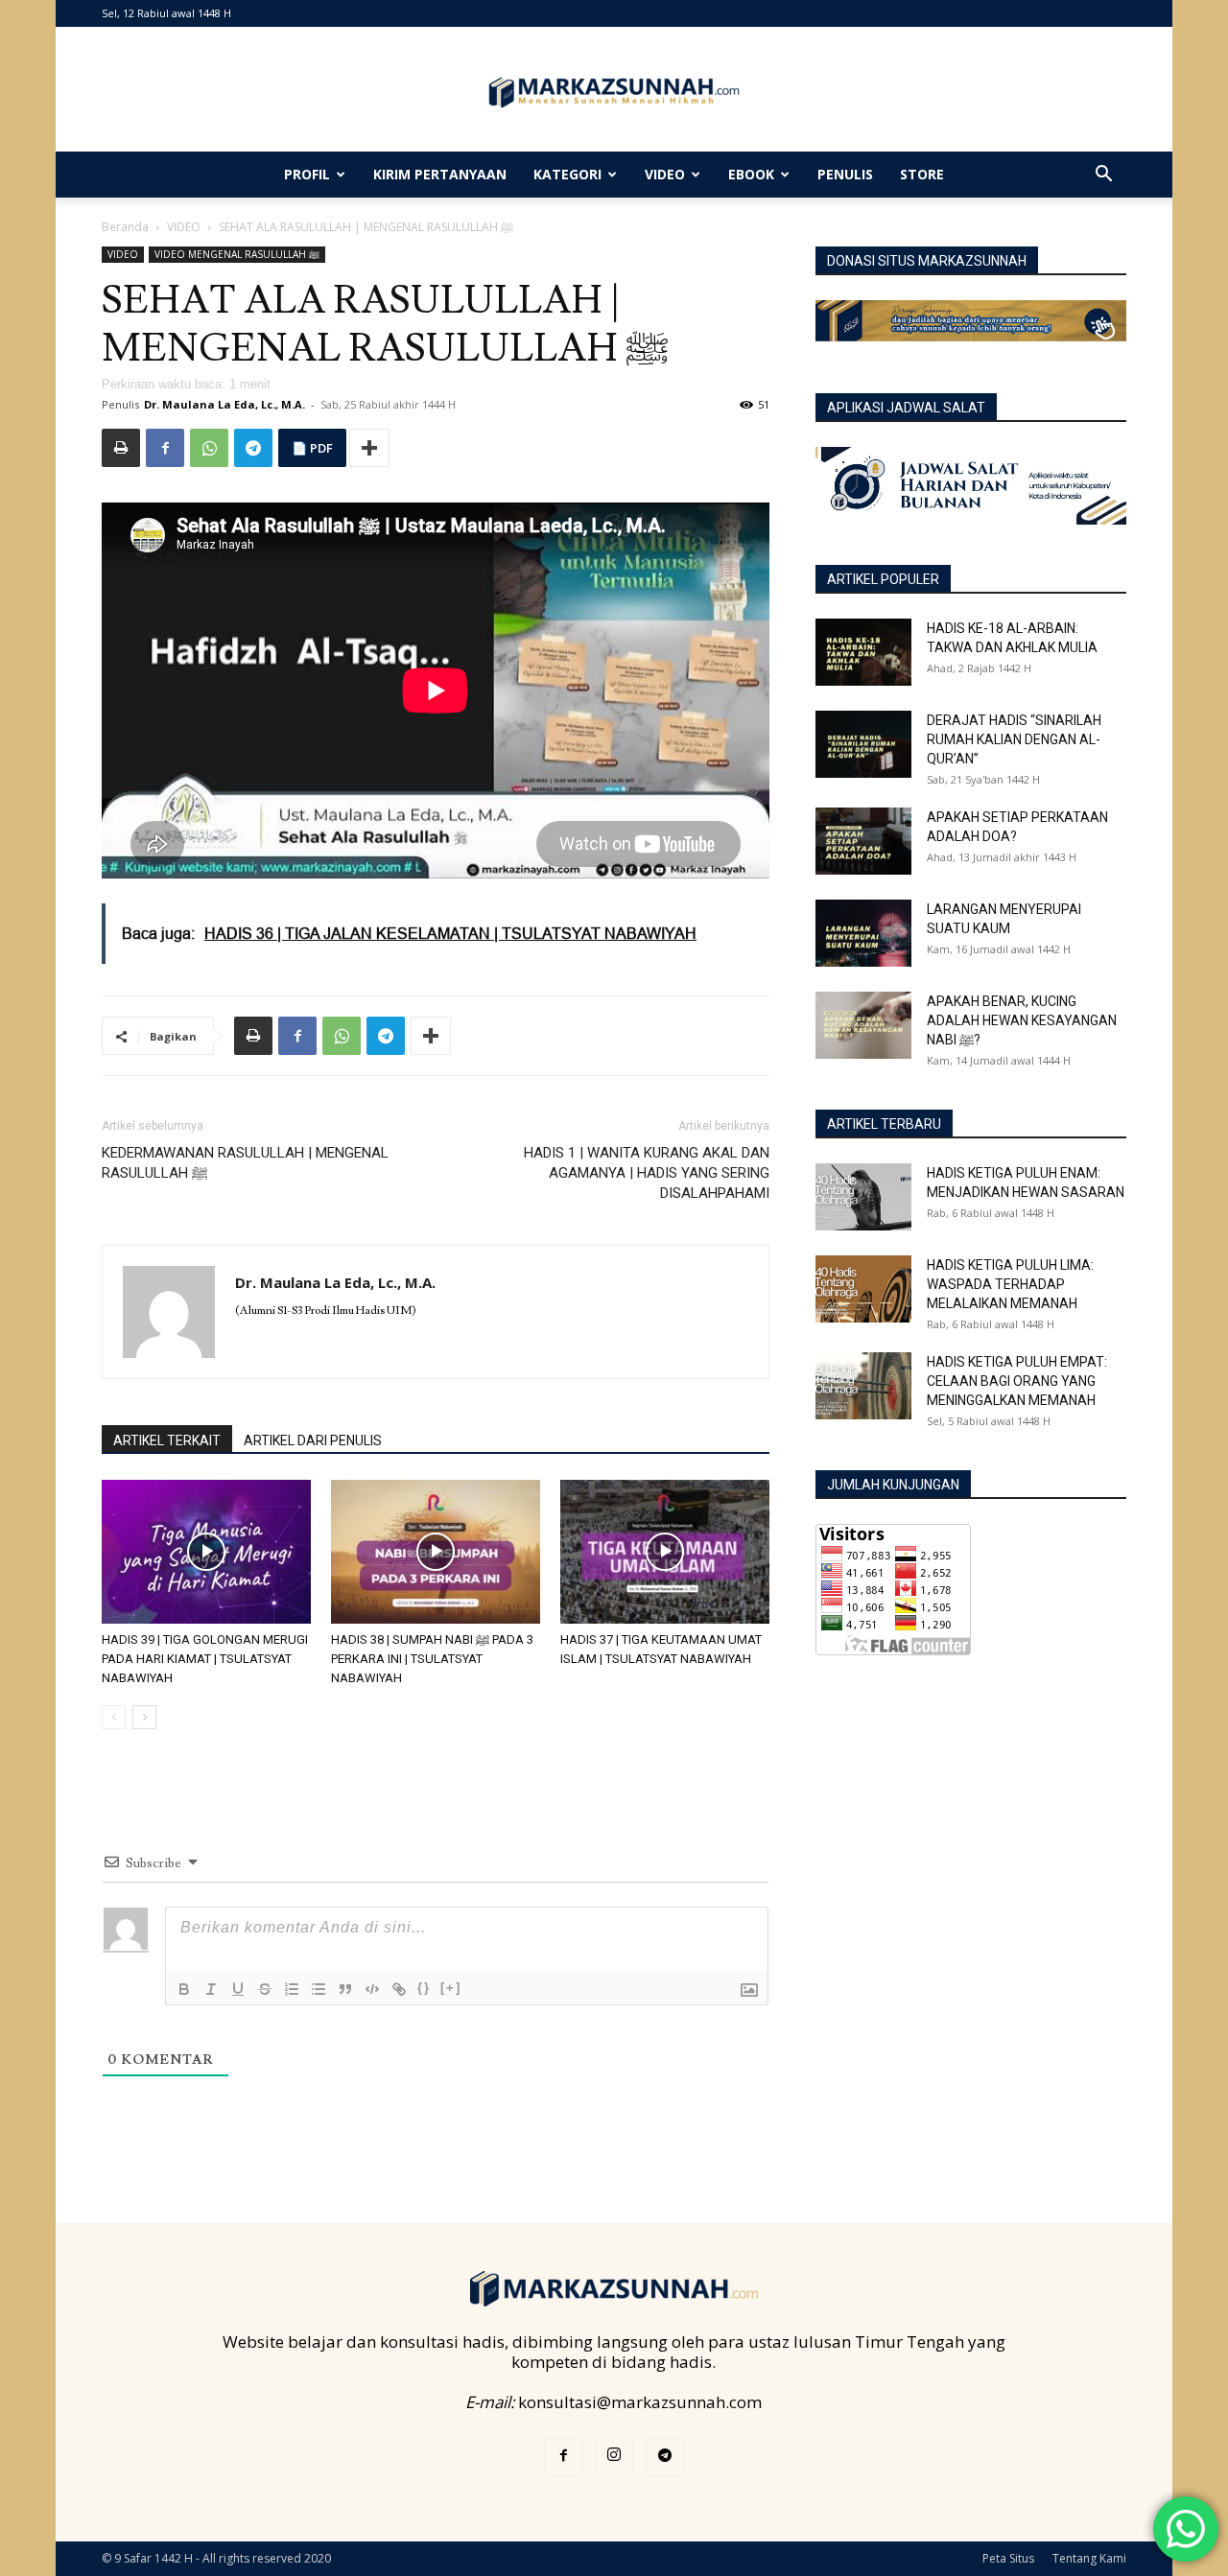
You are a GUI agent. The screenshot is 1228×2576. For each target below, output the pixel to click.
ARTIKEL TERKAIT (167, 1440)
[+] (451, 1988)
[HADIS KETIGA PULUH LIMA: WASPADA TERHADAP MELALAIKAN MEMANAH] (863, 1289)
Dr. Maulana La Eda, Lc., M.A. (224, 404)
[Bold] (184, 1989)
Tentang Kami (1089, 2558)
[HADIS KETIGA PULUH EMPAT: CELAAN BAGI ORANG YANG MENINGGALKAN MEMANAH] (863, 1386)
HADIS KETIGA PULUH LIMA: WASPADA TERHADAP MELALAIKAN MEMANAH (1010, 1284)
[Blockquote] (345, 1989)
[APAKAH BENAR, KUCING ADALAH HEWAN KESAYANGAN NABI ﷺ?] (863, 1025)
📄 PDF (312, 448)
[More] (369, 448)
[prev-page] (114, 1717)
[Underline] (238, 1989)
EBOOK (751, 174)
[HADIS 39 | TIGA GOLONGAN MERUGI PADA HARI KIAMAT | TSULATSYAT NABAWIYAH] (206, 1552)
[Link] (399, 1989)
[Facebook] (165, 448)
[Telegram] (253, 448)
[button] (1103, 175)
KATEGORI (567, 174)
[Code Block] (372, 1989)
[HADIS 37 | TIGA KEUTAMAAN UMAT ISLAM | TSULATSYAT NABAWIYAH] (665, 1552)
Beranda (125, 227)
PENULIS (845, 174)
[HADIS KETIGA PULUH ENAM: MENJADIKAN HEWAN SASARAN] (863, 1197)
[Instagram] (614, 2456)
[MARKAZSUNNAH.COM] (614, 93)
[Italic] (211, 1989)
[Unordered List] (319, 1989)
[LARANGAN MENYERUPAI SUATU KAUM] (863, 933)
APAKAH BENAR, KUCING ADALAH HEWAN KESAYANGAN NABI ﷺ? (1022, 1020)
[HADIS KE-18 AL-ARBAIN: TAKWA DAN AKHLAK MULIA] (863, 652)
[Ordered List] (292, 1989)
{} (424, 1988)
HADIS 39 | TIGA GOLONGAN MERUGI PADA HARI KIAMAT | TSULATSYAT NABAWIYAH (205, 1659)
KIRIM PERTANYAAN (440, 174)
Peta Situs (1008, 2558)
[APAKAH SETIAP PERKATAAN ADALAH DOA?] (863, 841)
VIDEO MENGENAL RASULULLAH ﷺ (237, 254)
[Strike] (265, 1989)
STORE (922, 174)
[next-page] (144, 1717)
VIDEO (665, 174)
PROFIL (307, 174)
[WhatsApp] (209, 448)
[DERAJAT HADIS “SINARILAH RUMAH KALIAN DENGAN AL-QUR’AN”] (863, 744)
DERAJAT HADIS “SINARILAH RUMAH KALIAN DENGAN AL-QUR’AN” (1014, 739)
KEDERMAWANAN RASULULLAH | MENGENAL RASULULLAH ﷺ (245, 1163)
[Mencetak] (121, 448)
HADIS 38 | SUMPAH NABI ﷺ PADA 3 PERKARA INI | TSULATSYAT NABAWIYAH (432, 1659)
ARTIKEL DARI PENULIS (313, 1440)
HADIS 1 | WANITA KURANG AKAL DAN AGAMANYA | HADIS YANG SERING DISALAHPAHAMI (647, 1173)
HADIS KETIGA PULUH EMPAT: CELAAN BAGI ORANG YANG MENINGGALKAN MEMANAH (1017, 1381)
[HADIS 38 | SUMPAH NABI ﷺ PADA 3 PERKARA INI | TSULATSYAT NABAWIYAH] (436, 1552)
